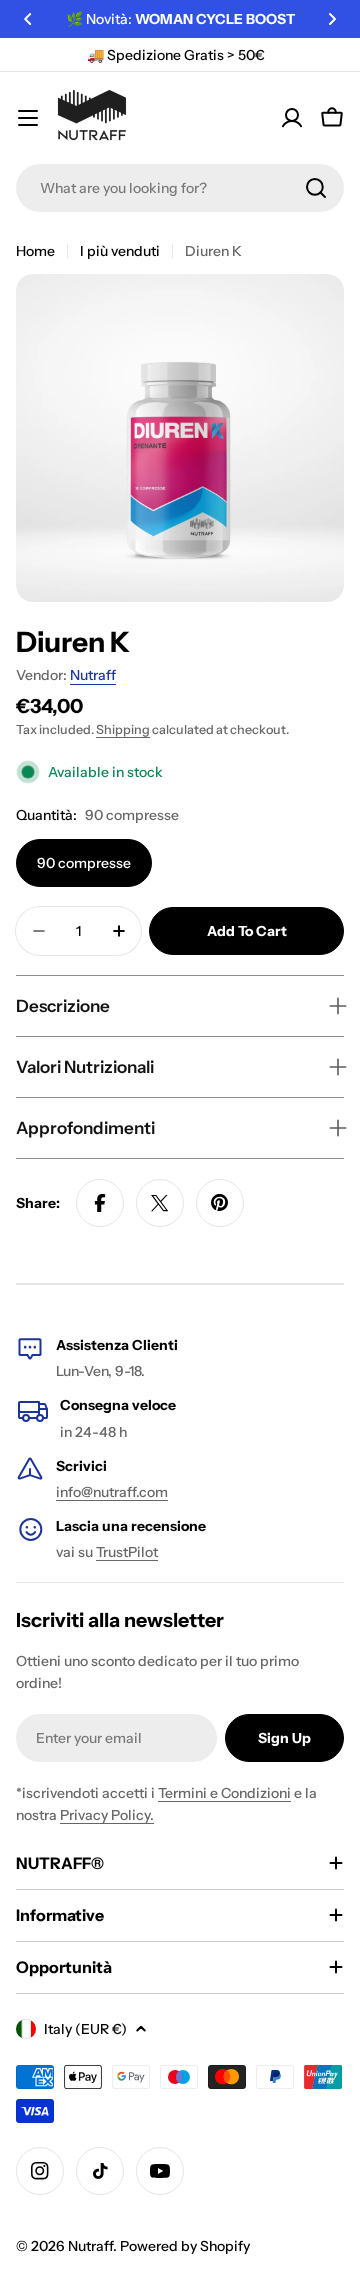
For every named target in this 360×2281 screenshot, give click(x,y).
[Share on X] (160, 1203)
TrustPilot (127, 1552)
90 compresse (84, 863)
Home (35, 251)
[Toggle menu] (28, 118)
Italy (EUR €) (85, 2029)
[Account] (292, 118)
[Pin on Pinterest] (220, 1203)
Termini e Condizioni (224, 1793)
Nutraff (93, 675)
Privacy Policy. (107, 1815)
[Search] (316, 188)
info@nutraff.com (112, 1492)
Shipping (123, 729)
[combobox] (180, 188)
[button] (28, 19)
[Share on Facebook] (100, 1203)
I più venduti (120, 251)
